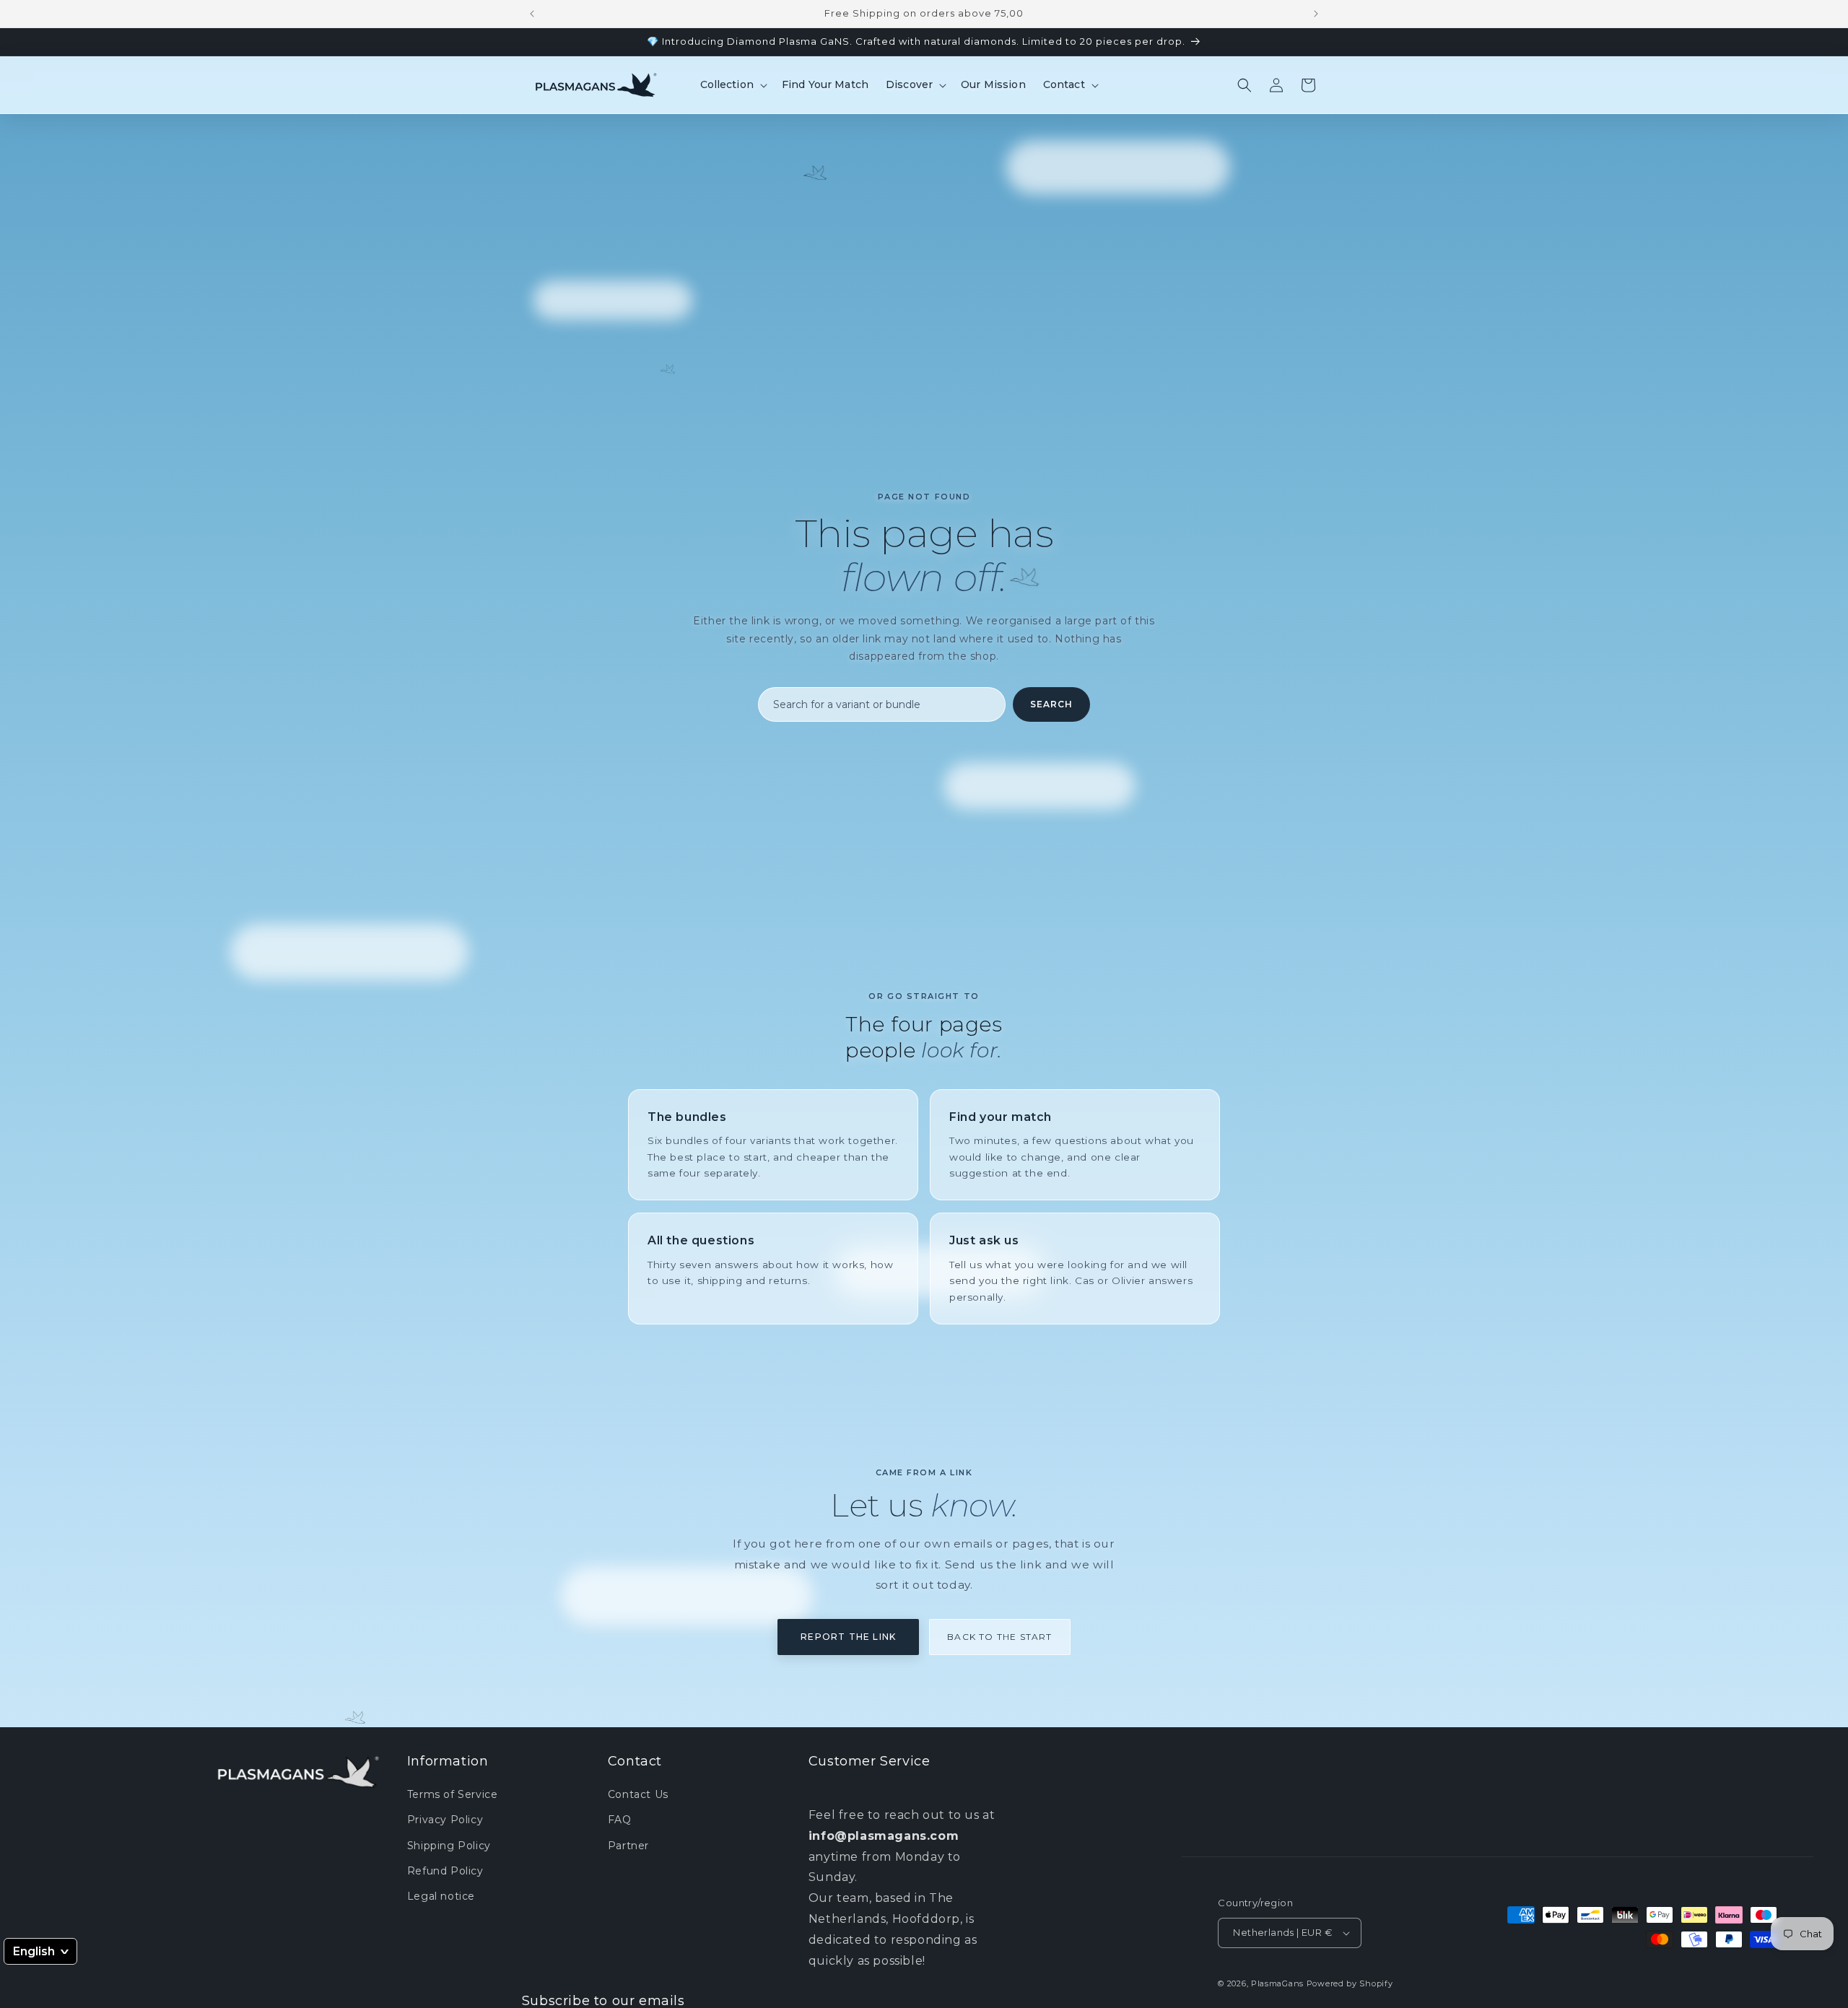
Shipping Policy (449, 1845)
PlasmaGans (1277, 1983)
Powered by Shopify (1350, 1983)
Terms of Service (453, 1794)
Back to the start (999, 1637)
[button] (732, 84)
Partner (628, 1845)
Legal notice (441, 1896)
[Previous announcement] (532, 14)
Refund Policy (445, 1871)
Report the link (848, 1637)
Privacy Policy (445, 1820)
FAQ (620, 1820)
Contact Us (638, 1794)
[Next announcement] (1316, 14)
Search (1051, 704)
